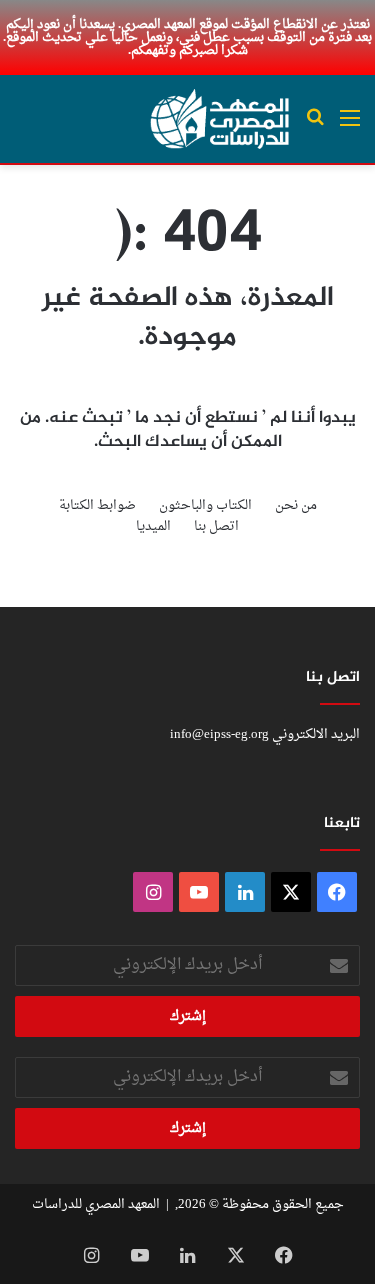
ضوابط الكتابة (97, 505)
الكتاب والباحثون (205, 505)
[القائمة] (350, 126)
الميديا (153, 526)
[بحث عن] (315, 126)
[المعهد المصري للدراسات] (220, 119)
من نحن (296, 505)
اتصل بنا (216, 526)
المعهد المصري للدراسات (96, 1204)
